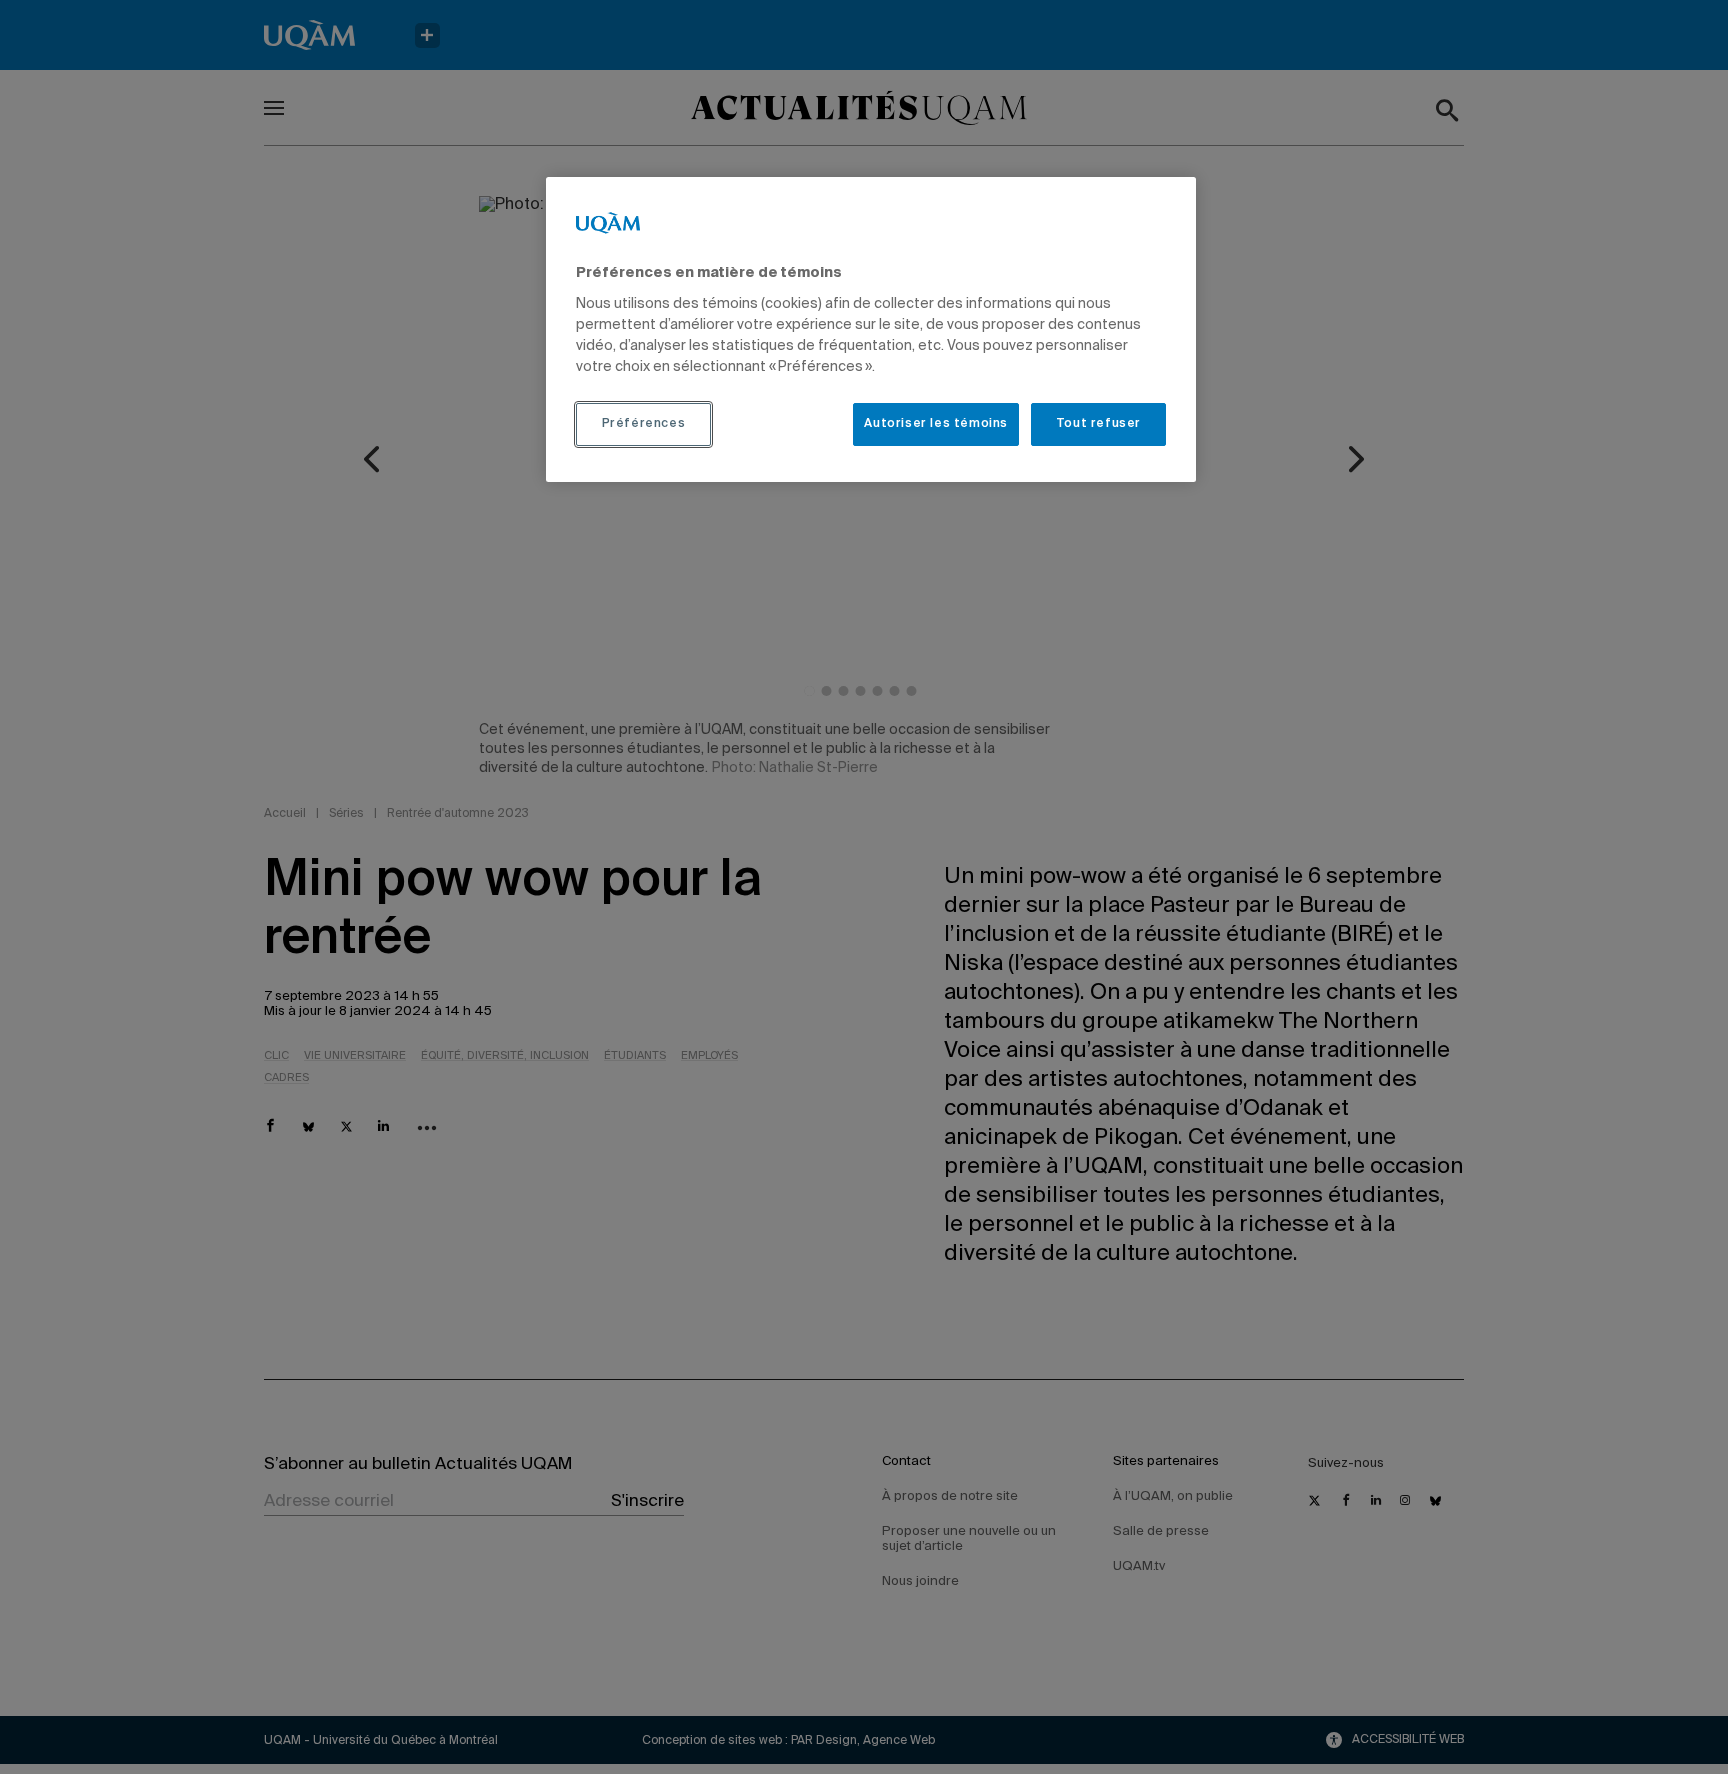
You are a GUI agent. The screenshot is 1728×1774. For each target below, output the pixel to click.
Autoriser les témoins (936, 424)
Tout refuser (1098, 424)
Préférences (644, 424)
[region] (871, 329)
